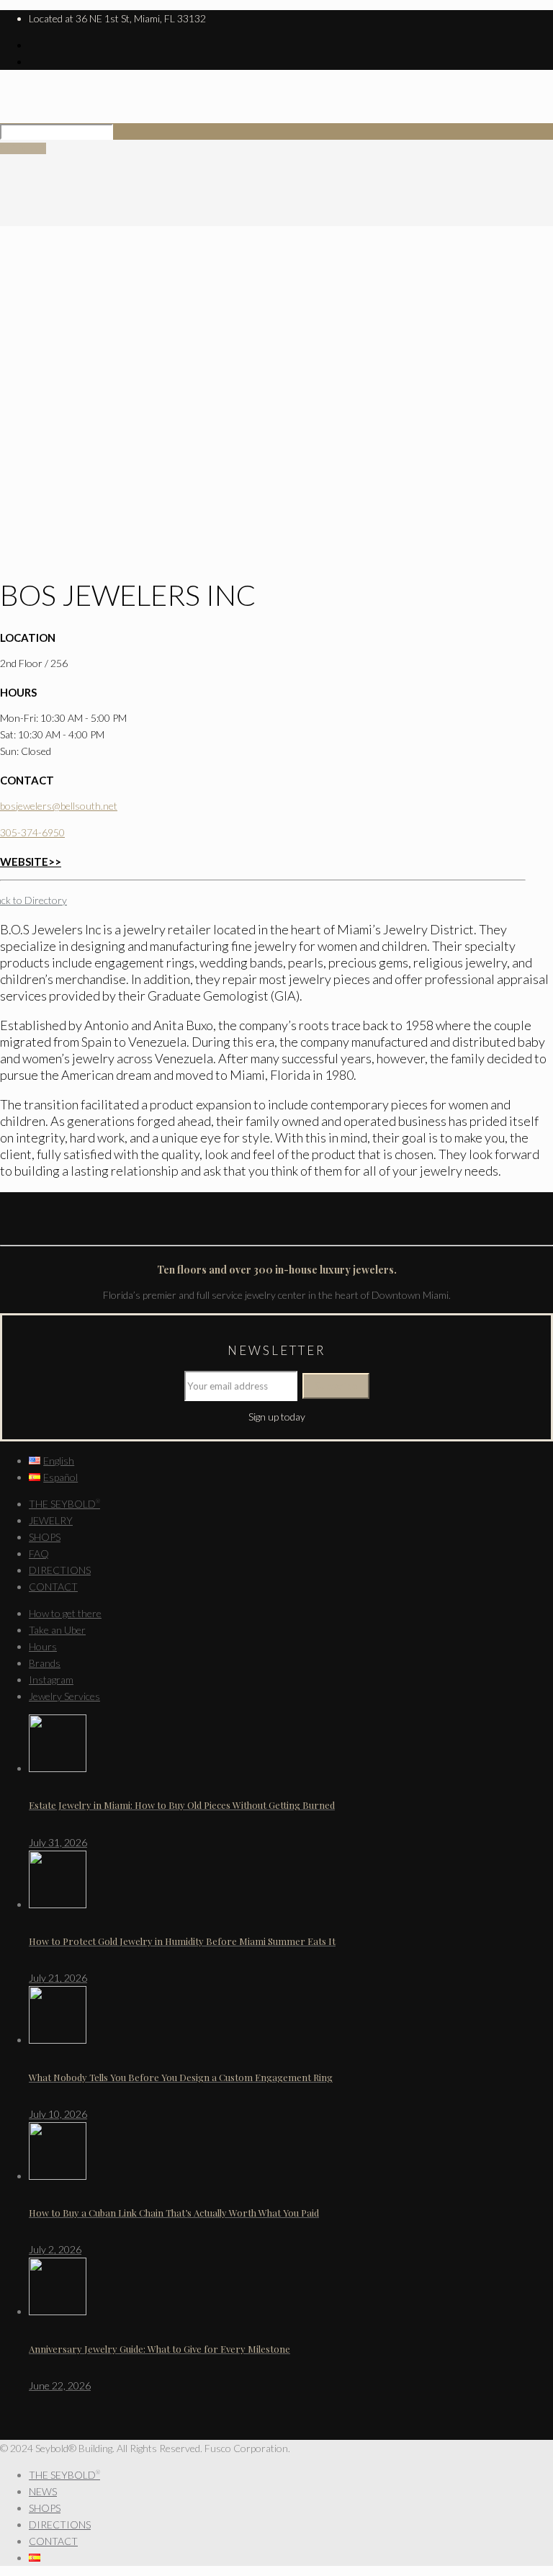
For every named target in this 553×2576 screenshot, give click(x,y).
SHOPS (45, 1537)
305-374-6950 (32, 832)
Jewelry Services (64, 1696)
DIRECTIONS (60, 1570)
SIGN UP (23, 148)
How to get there (65, 1613)
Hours (43, 1646)
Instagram (51, 1680)
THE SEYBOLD (64, 1504)
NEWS (43, 2491)
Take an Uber (57, 1630)
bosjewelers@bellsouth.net (59, 806)
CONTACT (53, 1587)
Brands (45, 1663)
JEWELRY (51, 1520)
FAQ (39, 1553)
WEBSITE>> (31, 862)
